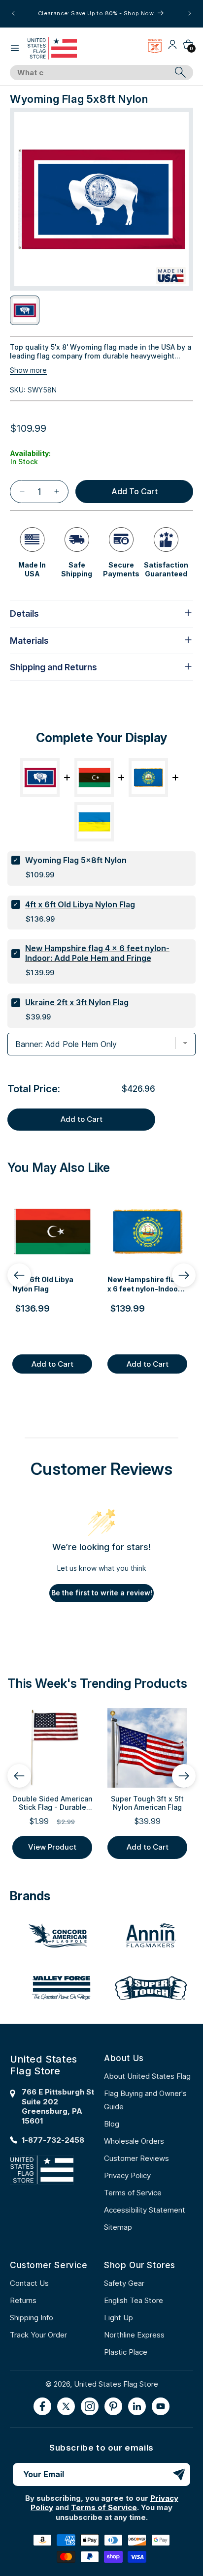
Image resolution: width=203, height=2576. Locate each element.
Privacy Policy (127, 2175)
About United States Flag (147, 2076)
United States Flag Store (116, 2384)
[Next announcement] (190, 13)
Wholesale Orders (134, 2141)
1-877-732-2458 (53, 2140)
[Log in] (172, 48)
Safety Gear (124, 2283)
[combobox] (90, 73)
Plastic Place (126, 2352)
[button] (15, 48)
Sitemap (118, 2227)
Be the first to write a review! (102, 1593)
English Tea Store (134, 2300)
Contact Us (29, 2283)
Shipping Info (32, 2318)
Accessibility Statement (145, 2210)
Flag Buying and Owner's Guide (145, 2100)
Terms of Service (133, 2193)
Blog (112, 2124)
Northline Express (134, 2335)
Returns (23, 2300)
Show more (28, 370)
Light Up (118, 2318)
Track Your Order (38, 2335)
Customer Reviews (136, 2158)
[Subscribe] (179, 2474)
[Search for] (180, 72)
